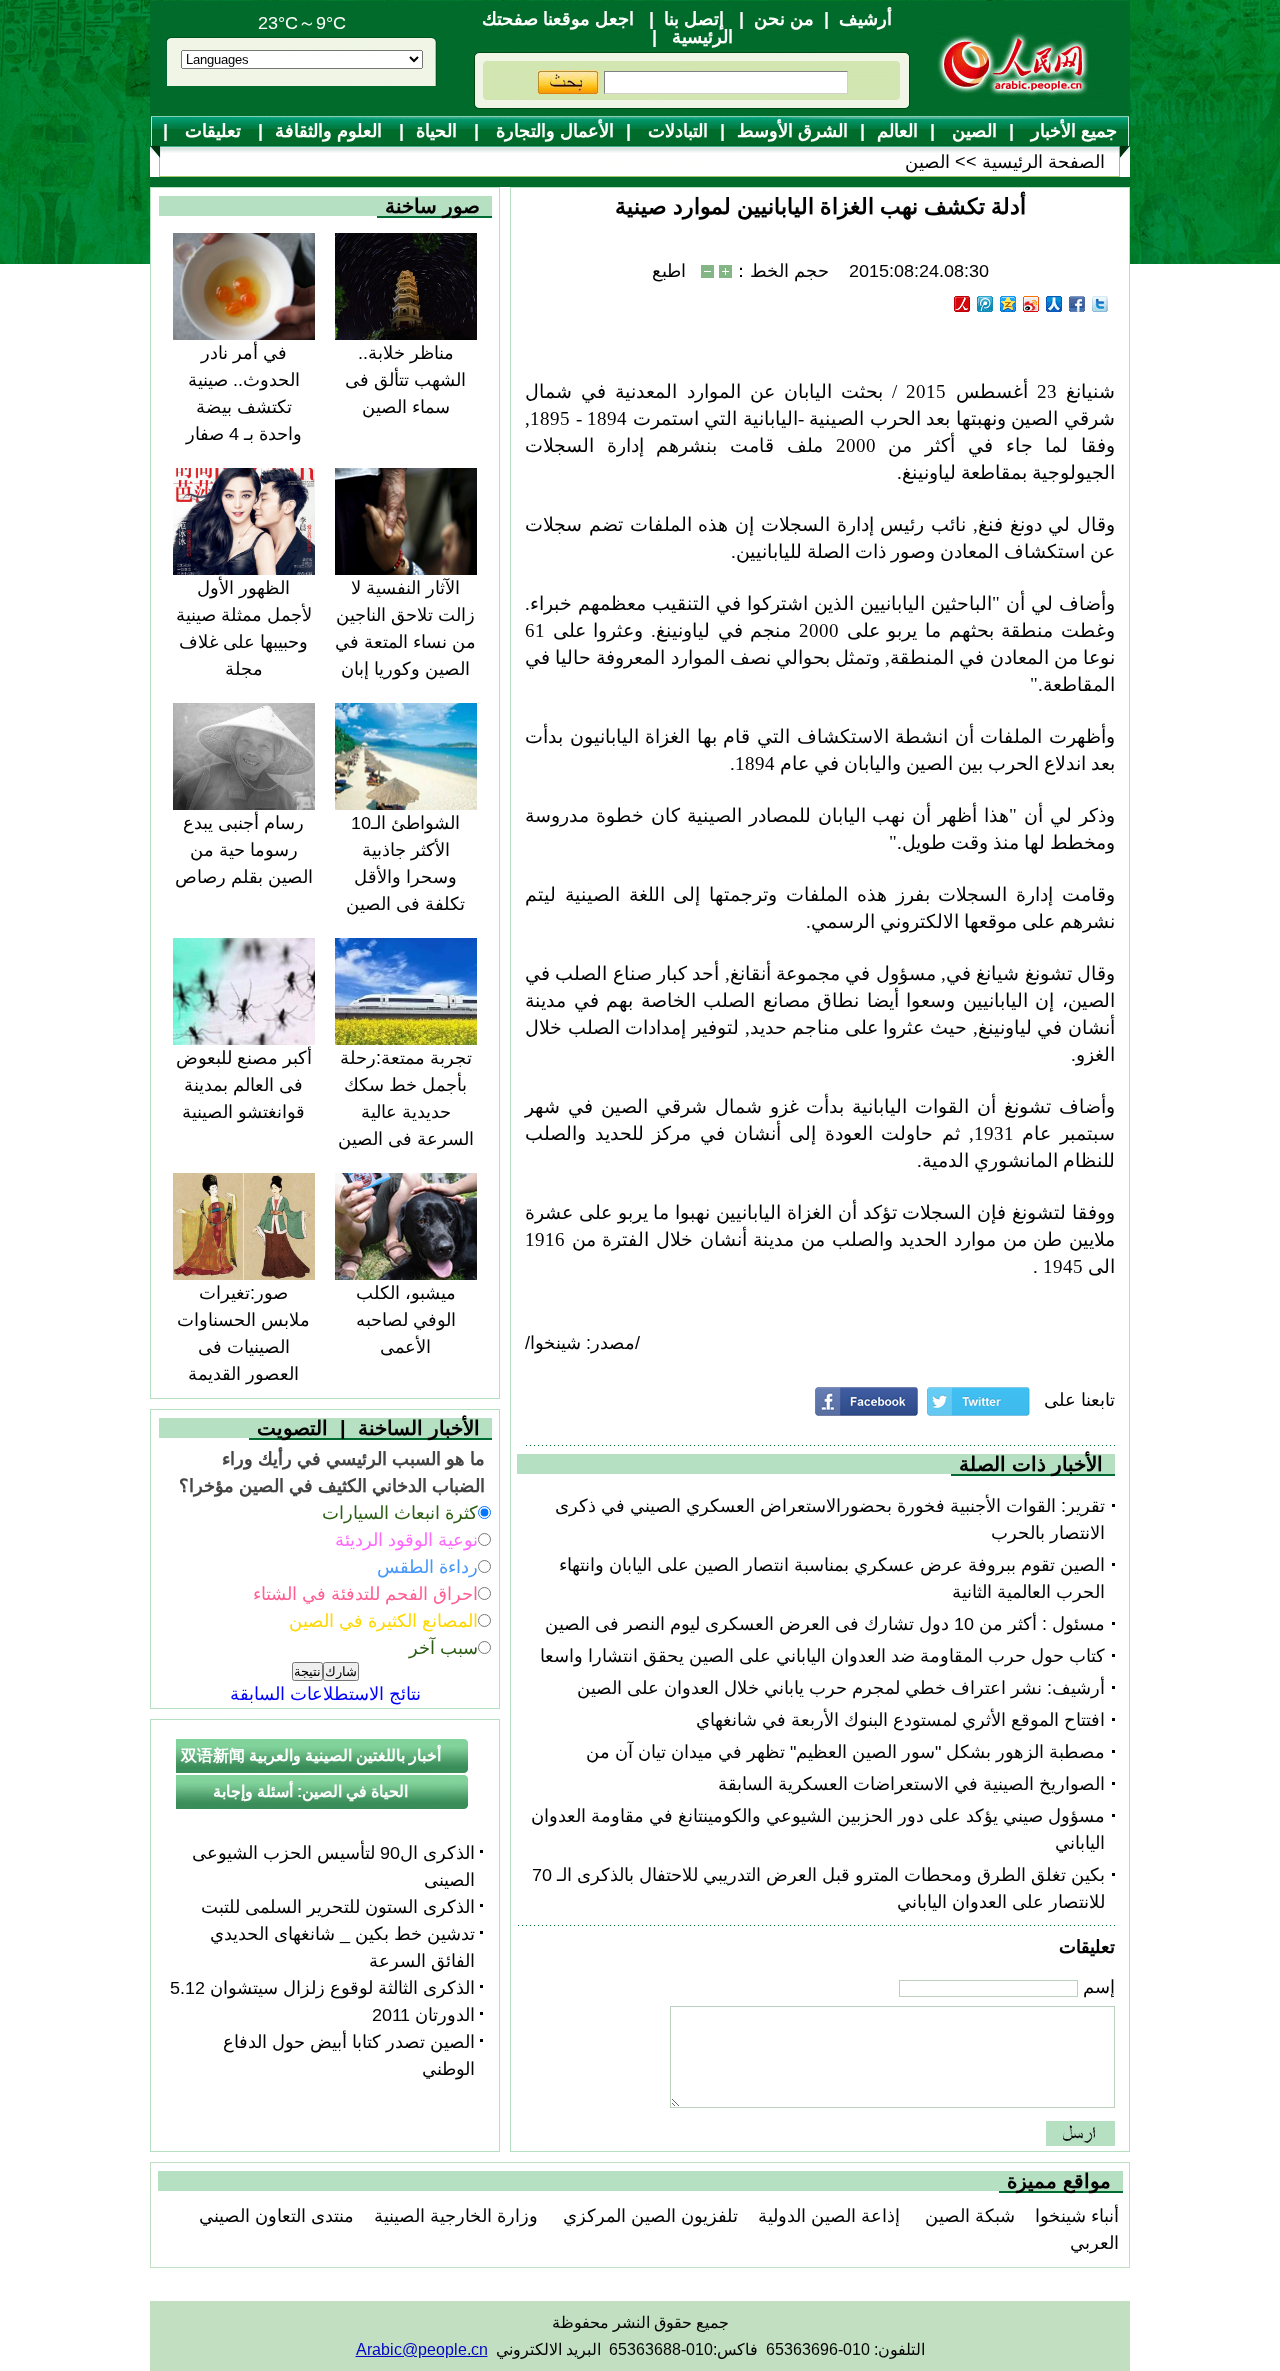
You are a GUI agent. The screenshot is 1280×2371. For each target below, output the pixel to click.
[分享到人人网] (1054, 304)
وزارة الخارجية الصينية (456, 2216)
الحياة (439, 131)
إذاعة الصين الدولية (829, 2216)
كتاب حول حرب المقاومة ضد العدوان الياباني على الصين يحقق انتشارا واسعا (822, 1656)
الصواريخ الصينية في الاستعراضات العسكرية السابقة (911, 1784)
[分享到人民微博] (962, 304)
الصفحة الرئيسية (1043, 162)
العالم (897, 131)
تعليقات (213, 131)
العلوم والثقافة (331, 131)
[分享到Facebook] (1077, 304)
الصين (972, 131)
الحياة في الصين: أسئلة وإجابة (310, 1791)
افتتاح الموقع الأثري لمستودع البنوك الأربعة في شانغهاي (900, 1720)
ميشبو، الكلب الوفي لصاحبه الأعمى (406, 1320)
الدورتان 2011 (423, 2015)
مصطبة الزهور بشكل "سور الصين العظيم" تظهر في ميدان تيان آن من (845, 1752)
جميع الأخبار (1071, 131)
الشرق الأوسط (792, 131)
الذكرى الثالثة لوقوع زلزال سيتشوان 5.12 (322, 1988)
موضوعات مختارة (649, 163)
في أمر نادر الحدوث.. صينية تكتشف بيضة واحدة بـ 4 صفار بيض (244, 407)
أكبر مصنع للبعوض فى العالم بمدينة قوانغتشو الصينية (244, 1085)
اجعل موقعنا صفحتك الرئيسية (607, 28)
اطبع (669, 271)
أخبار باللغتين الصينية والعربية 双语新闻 (311, 1755)
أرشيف (865, 19)
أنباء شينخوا (1077, 2216)
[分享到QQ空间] (1008, 304)
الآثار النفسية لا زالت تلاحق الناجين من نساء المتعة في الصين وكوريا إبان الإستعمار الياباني (405, 642)
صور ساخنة (432, 206)
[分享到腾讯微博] (985, 304)
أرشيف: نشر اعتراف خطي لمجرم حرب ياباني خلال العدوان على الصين (841, 1688)
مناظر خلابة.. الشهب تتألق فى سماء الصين (405, 380)
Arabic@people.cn (422, 2349)
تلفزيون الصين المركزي (648, 2216)
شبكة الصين (967, 2216)
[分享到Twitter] (1100, 304)
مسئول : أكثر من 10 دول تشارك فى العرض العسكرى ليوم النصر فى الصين (825, 1624)
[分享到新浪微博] (1031, 304)
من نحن (784, 19)
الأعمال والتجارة (552, 131)
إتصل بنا (694, 19)
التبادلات (675, 131)
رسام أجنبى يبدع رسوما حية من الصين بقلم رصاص (244, 850)
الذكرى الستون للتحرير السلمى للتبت (338, 1907)
